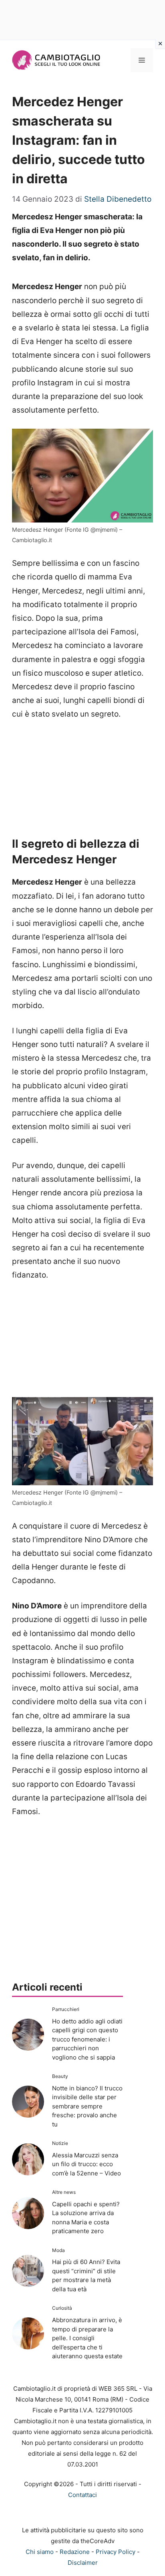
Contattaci (82, 2495)
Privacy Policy (116, 2552)
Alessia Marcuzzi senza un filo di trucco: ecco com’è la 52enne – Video (87, 2164)
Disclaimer (83, 2563)
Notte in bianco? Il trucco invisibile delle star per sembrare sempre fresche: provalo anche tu (87, 2106)
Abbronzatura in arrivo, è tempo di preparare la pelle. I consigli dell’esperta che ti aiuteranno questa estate (87, 2338)
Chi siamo (40, 2552)
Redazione (75, 2552)
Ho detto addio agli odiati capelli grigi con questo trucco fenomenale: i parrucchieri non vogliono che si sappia (87, 2039)
